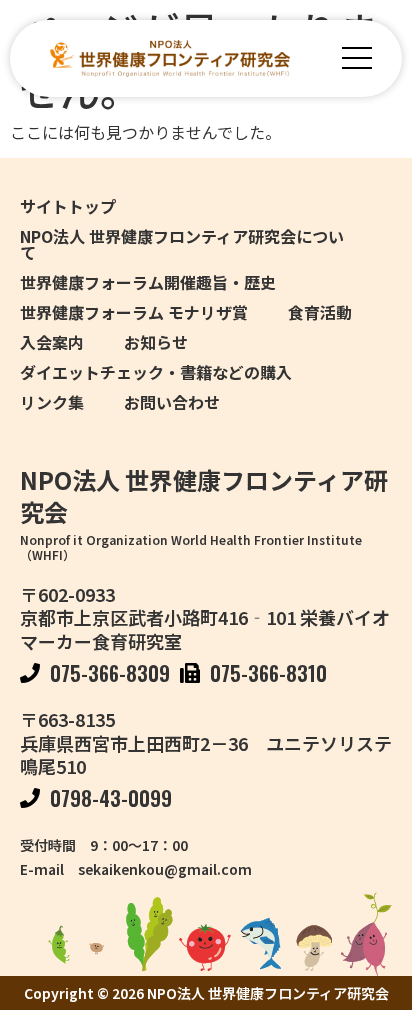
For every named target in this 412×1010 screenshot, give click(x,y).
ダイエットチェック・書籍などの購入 (156, 372)
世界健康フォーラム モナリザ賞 (134, 312)
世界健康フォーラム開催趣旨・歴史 (148, 282)
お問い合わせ (172, 402)
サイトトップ (68, 206)
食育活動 (320, 312)
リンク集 (52, 402)
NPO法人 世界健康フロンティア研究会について (182, 244)
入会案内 (52, 342)
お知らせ (156, 342)
